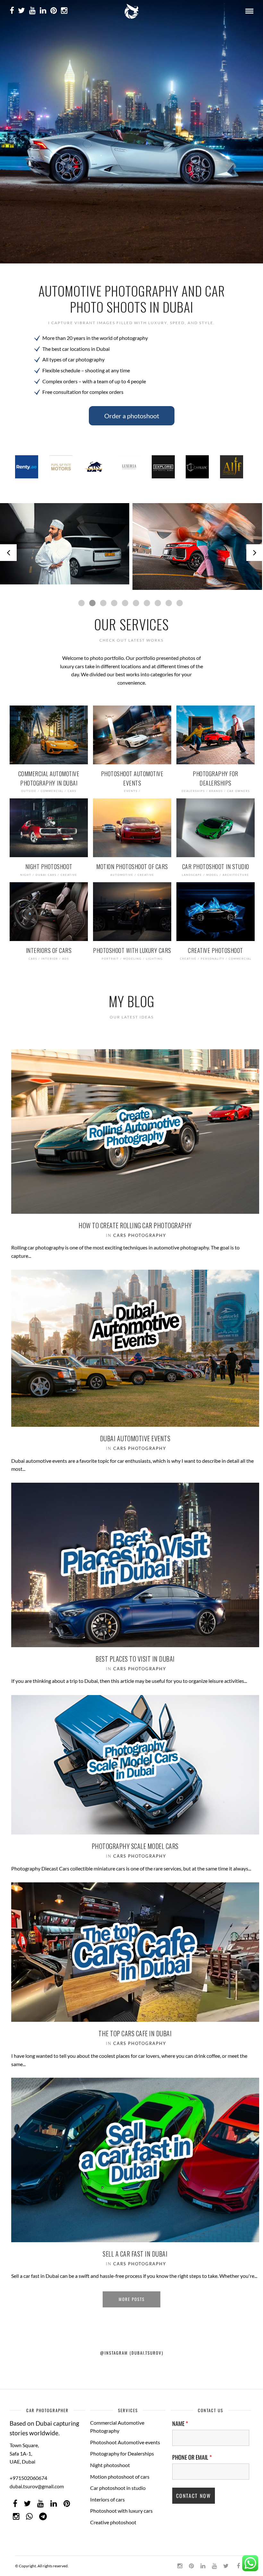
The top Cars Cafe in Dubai (135, 2028)
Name (180, 2418)
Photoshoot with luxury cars (121, 2505)
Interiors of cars (107, 2494)
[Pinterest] (54, 11)
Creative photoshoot (113, 2517)
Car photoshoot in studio (118, 2483)
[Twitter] (27, 2498)
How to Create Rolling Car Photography (135, 1220)
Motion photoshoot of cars (120, 2471)
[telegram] (43, 2511)
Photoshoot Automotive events (125, 2437)
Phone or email (192, 2452)
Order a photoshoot (132, 416)
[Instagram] (64, 11)
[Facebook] (15, 2498)
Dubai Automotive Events (135, 1433)
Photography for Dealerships (122, 2448)
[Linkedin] (43, 11)
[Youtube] (32, 11)
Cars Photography (140, 1230)
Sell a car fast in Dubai (135, 2248)
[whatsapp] (29, 2511)
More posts (132, 2294)
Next (255, 550)
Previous (8, 550)
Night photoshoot (110, 2460)
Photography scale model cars (135, 1841)
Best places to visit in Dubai (135, 1653)
